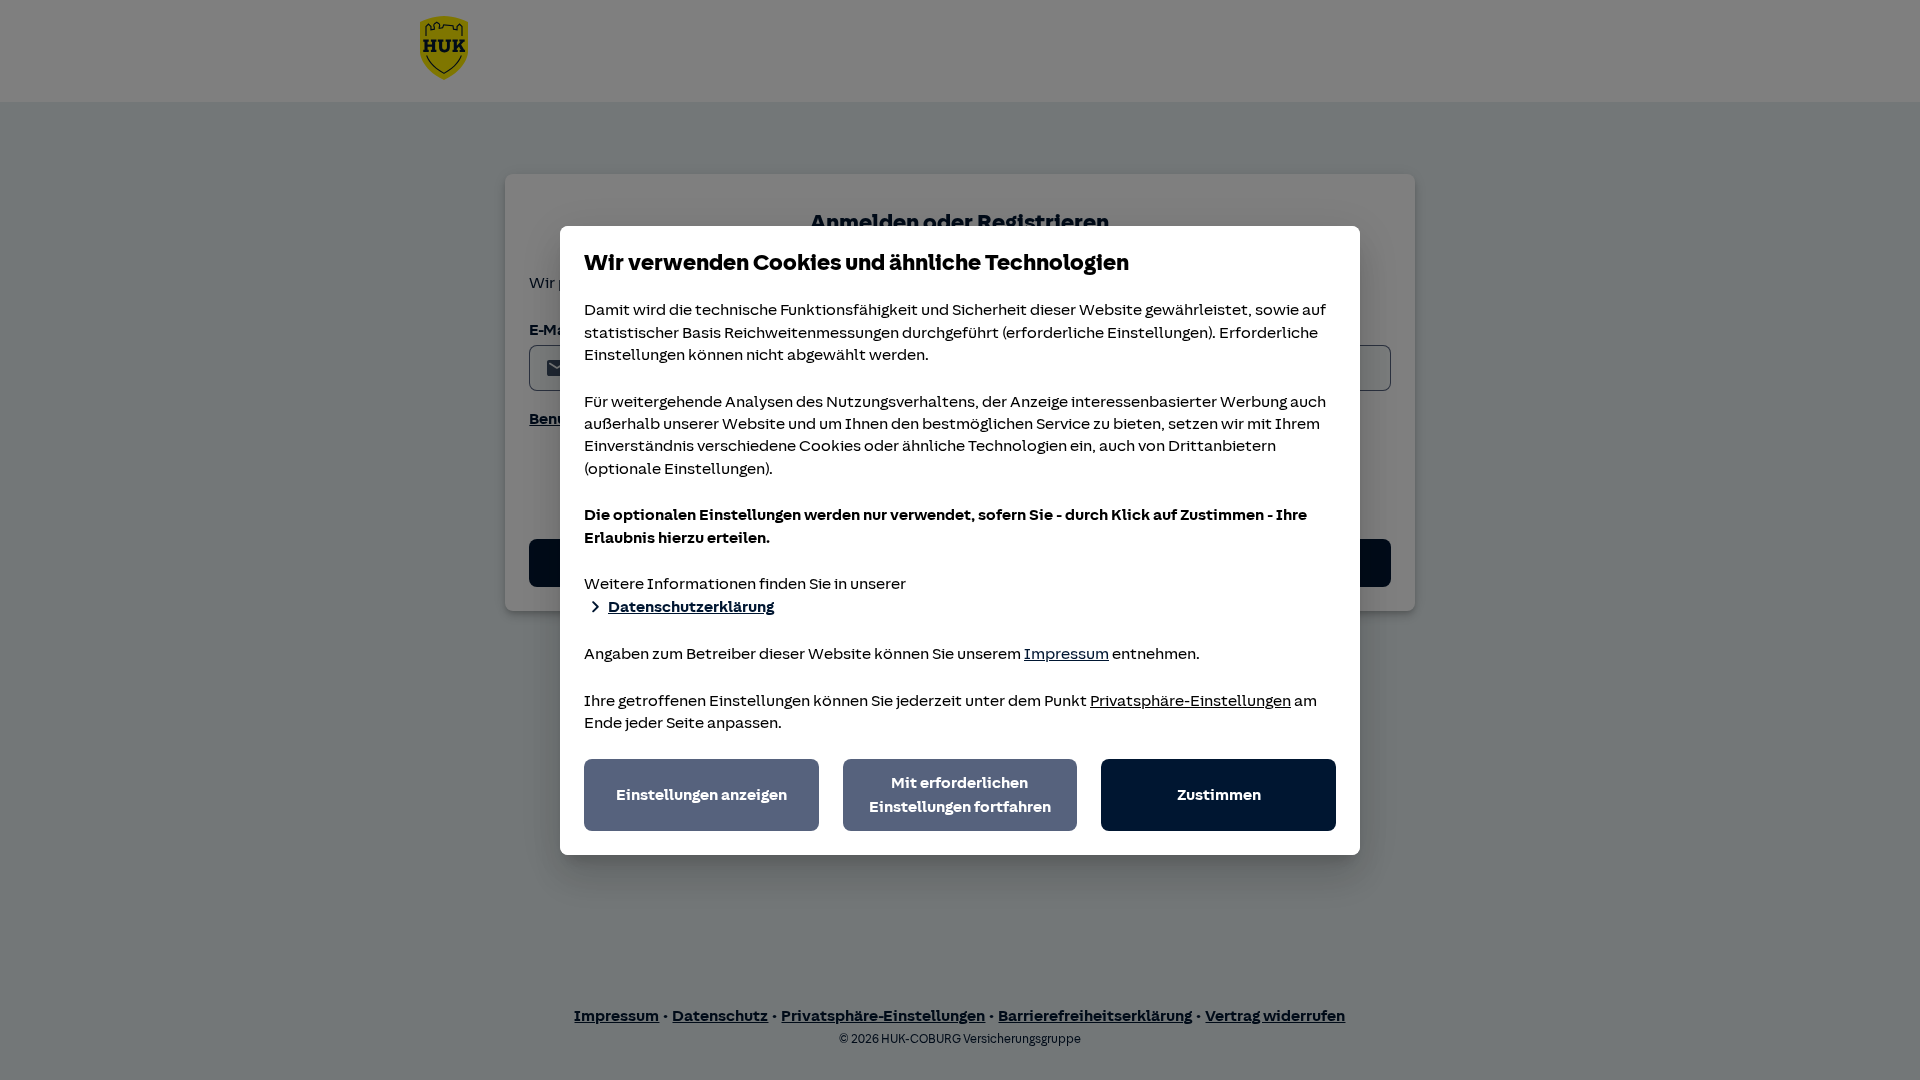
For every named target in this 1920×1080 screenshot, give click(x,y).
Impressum (1066, 654)
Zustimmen (1219, 795)
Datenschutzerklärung (691, 607)
